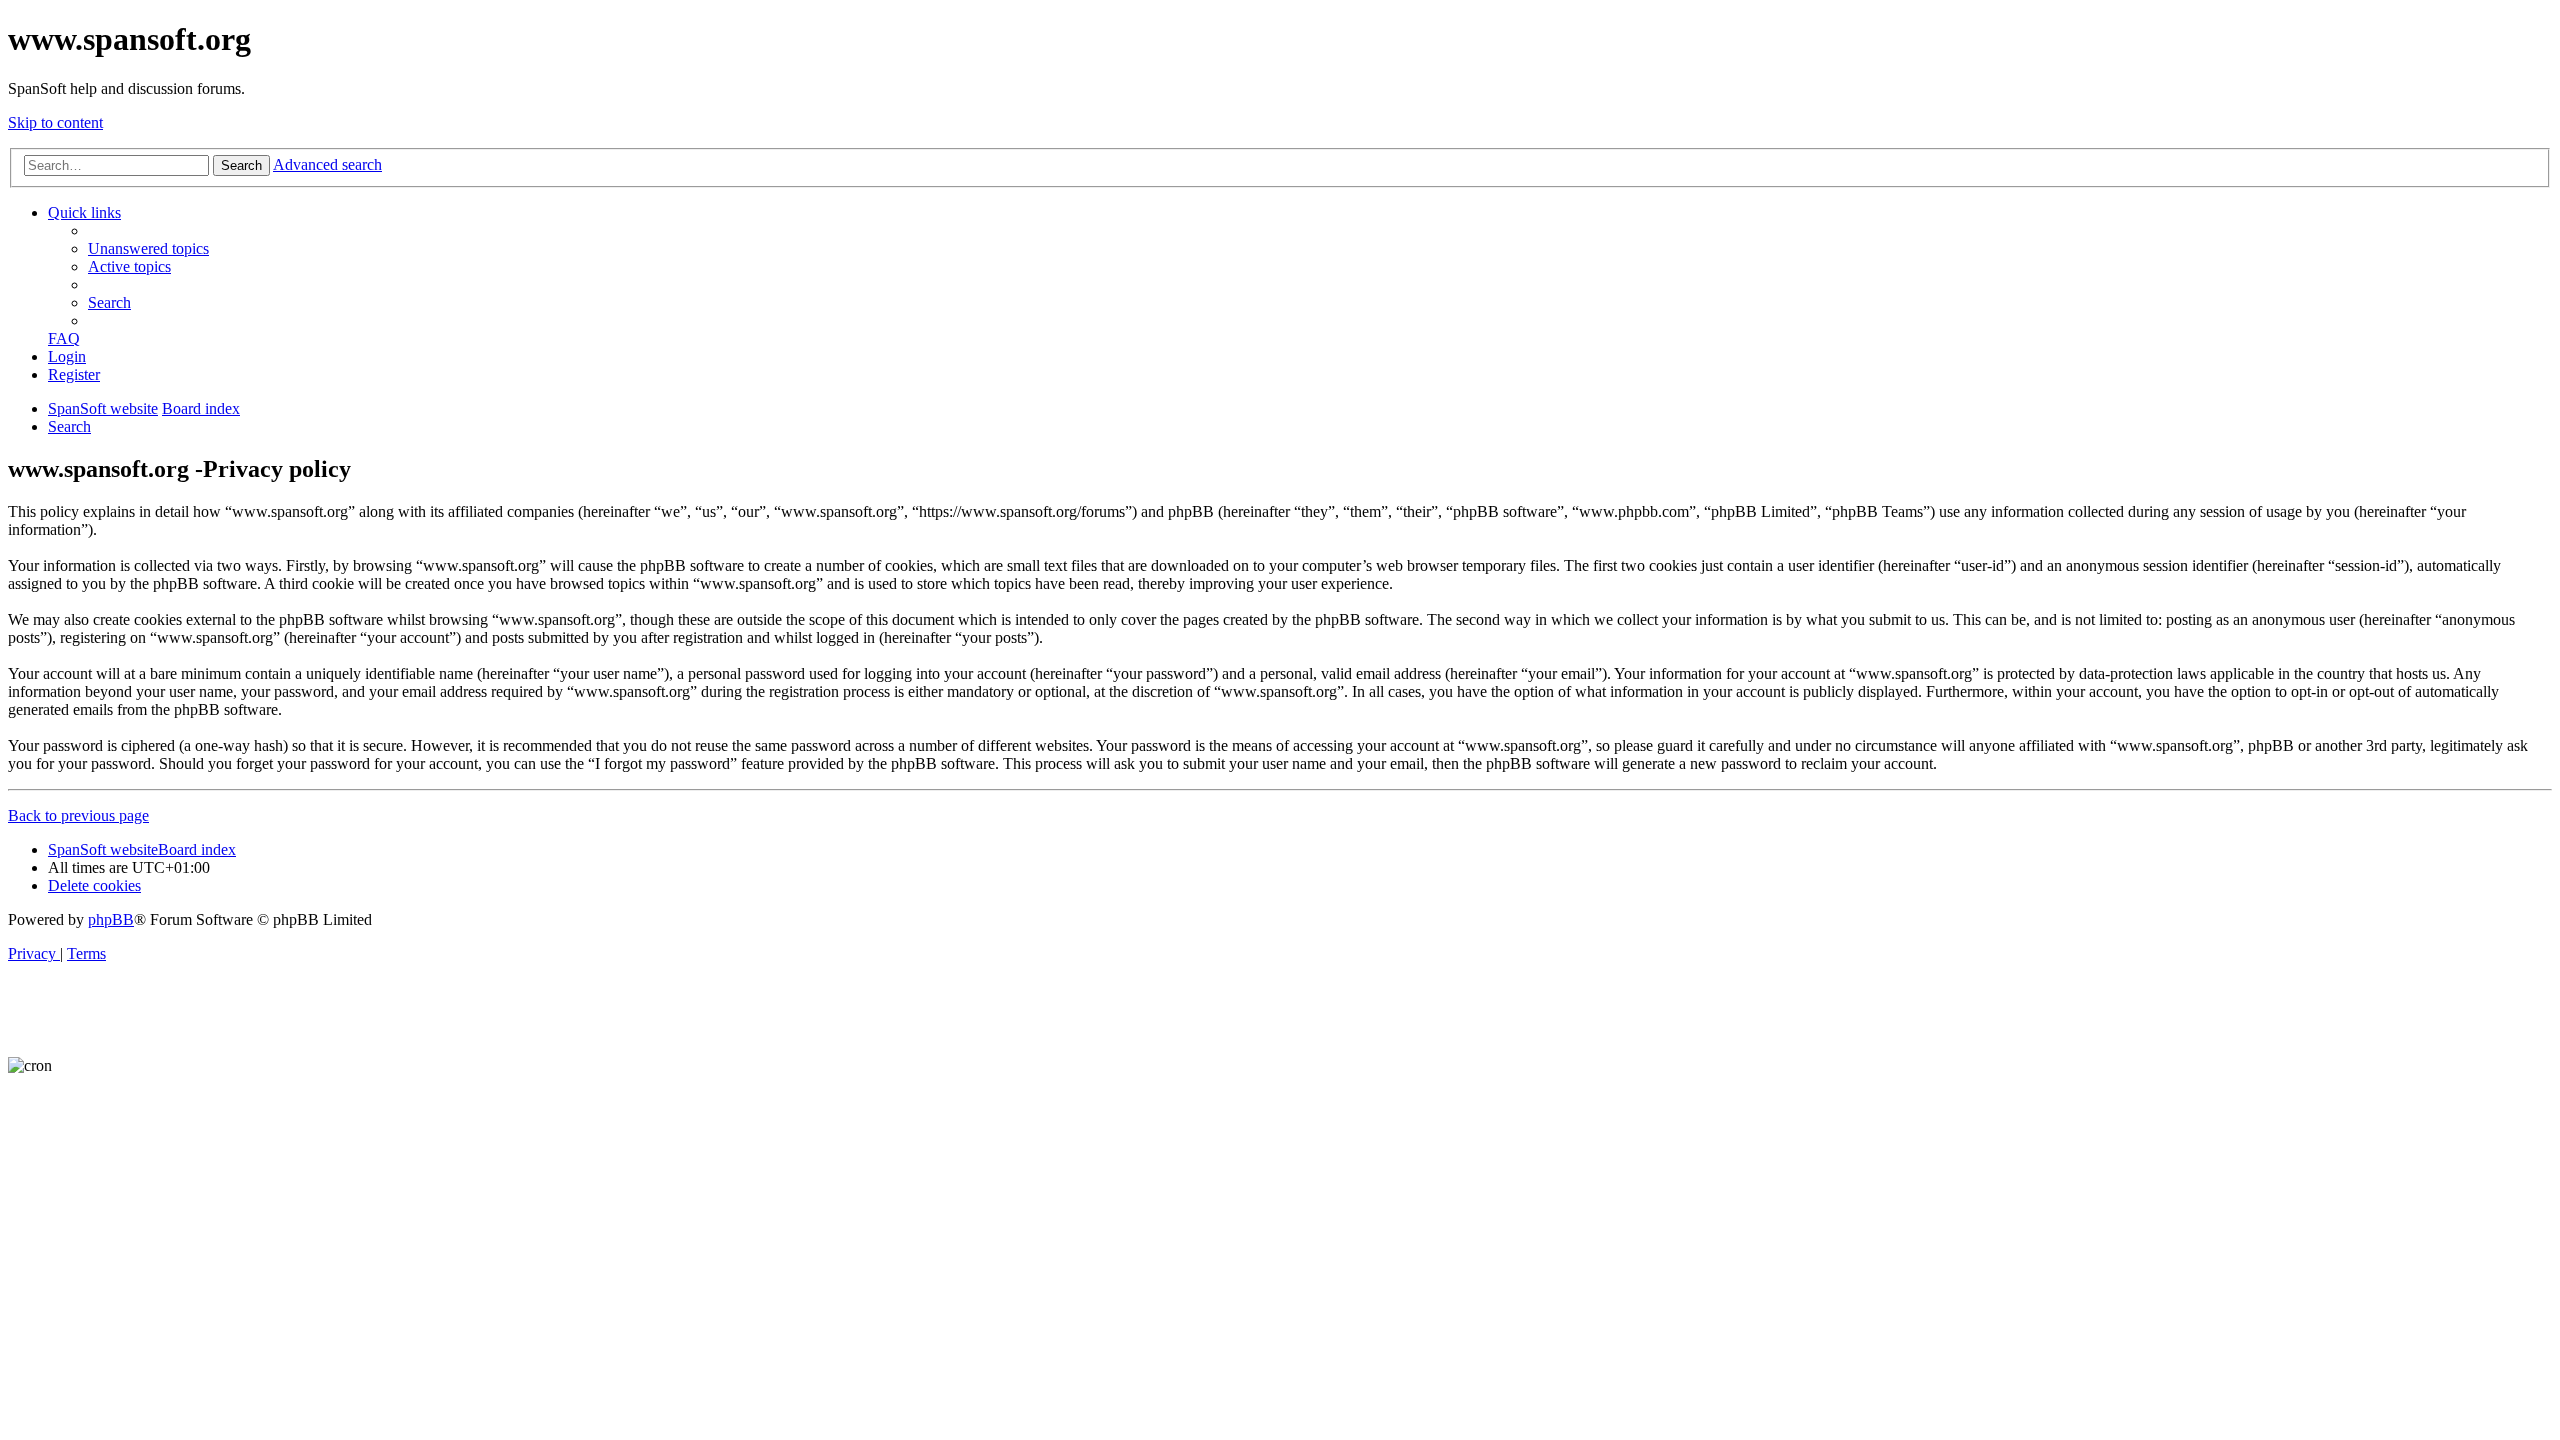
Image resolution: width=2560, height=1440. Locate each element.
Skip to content (55, 122)
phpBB (111, 919)
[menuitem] (148, 248)
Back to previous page (78, 815)
